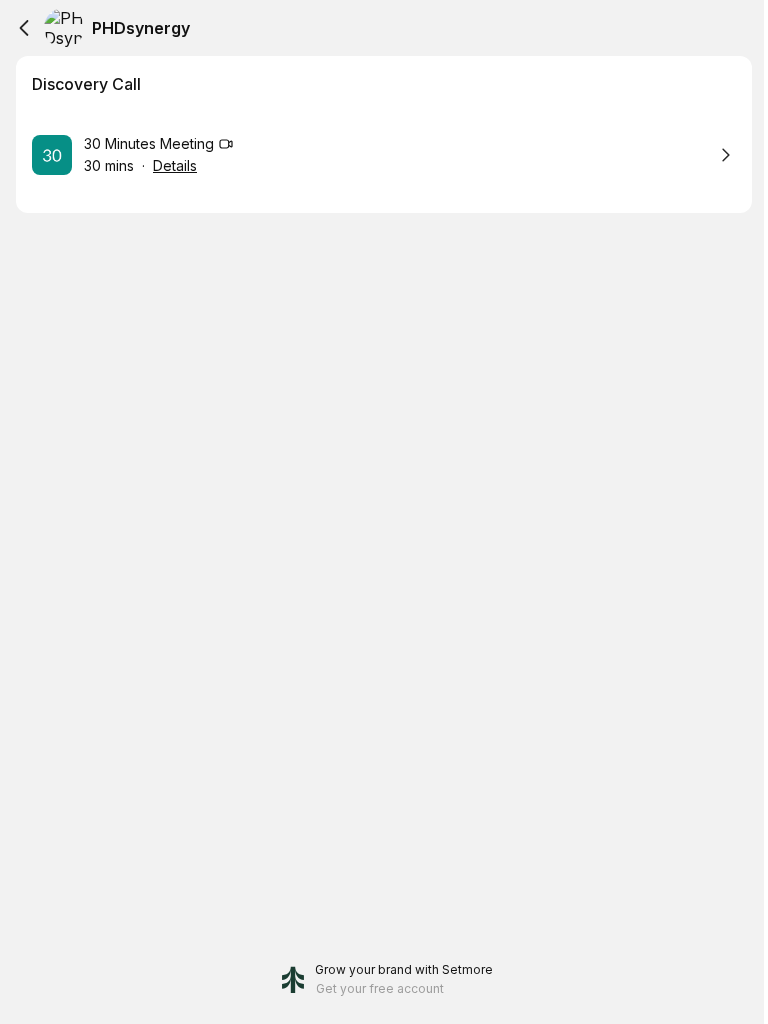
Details (175, 165)
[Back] (24, 28)
